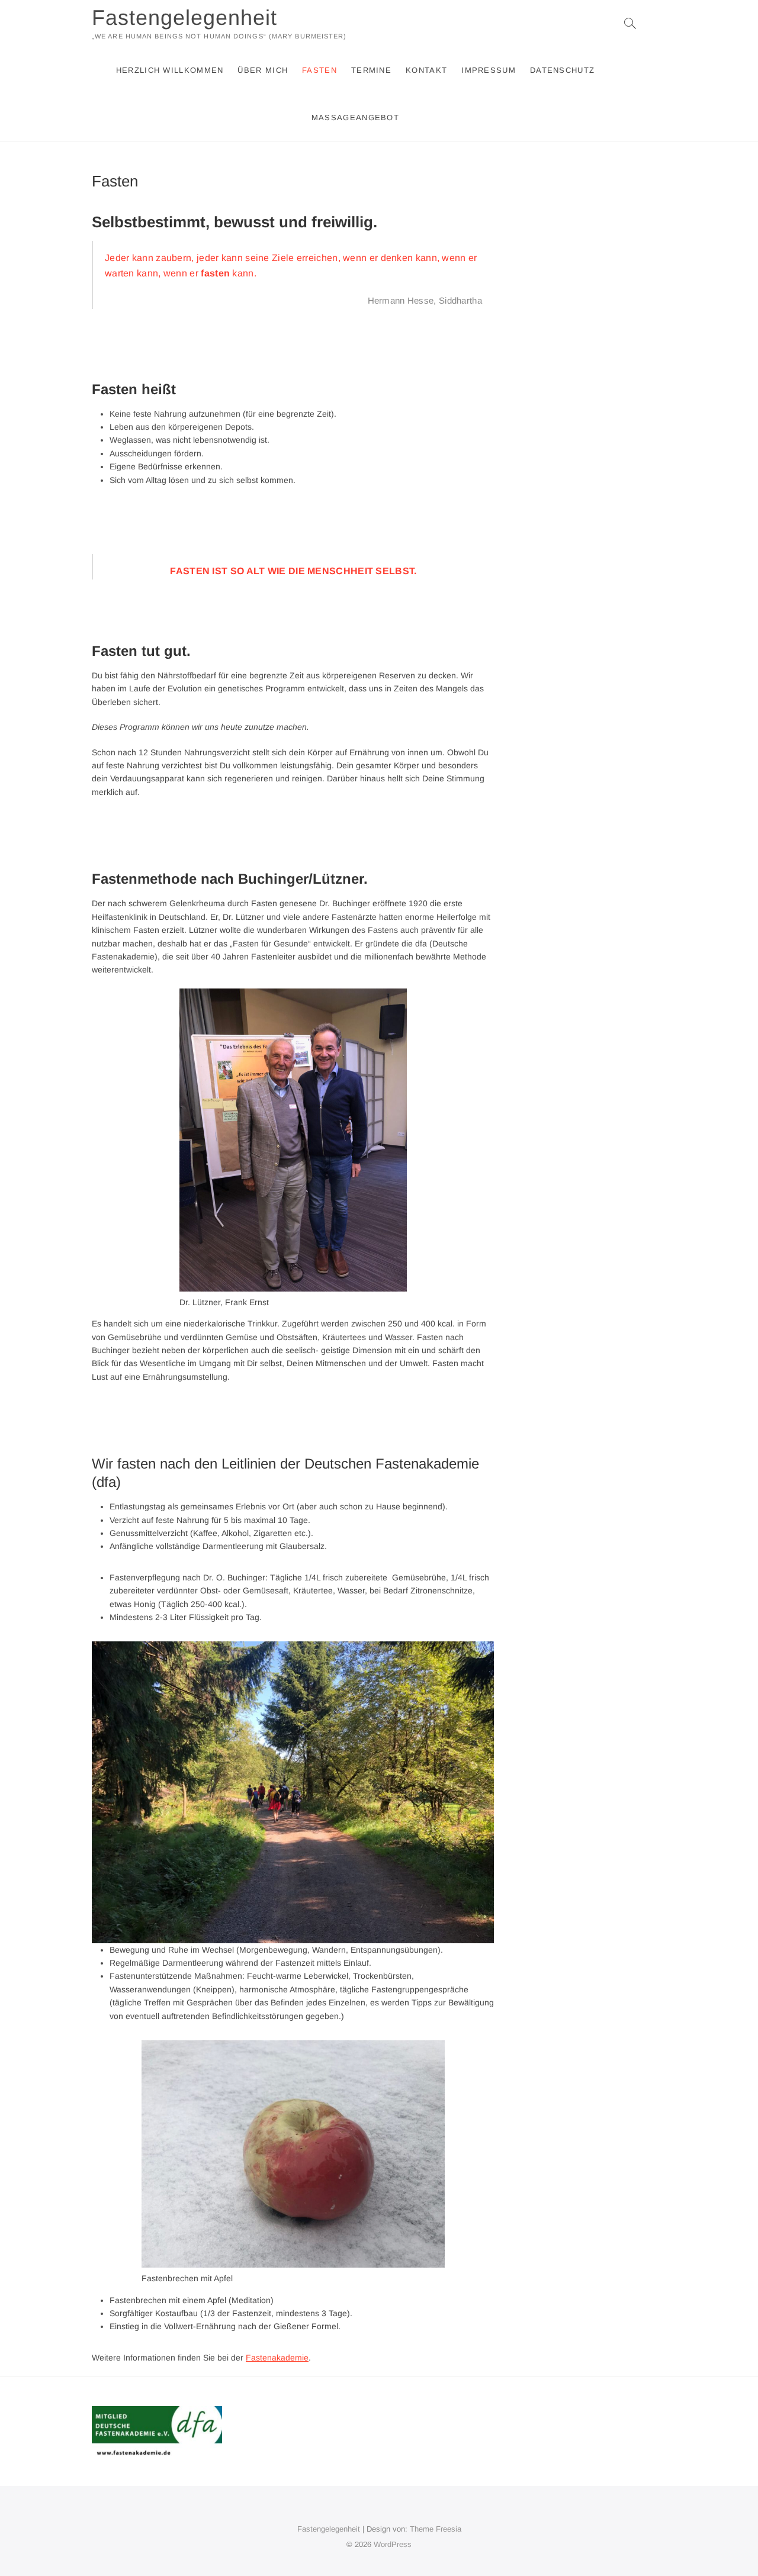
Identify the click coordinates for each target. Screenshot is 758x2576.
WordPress (393, 2544)
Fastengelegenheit (184, 17)
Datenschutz (562, 70)
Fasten (319, 70)
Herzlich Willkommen (170, 70)
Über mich (263, 70)
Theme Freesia (436, 2529)
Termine (371, 70)
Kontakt (426, 70)
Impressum (489, 70)
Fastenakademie (277, 2358)
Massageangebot (355, 117)
